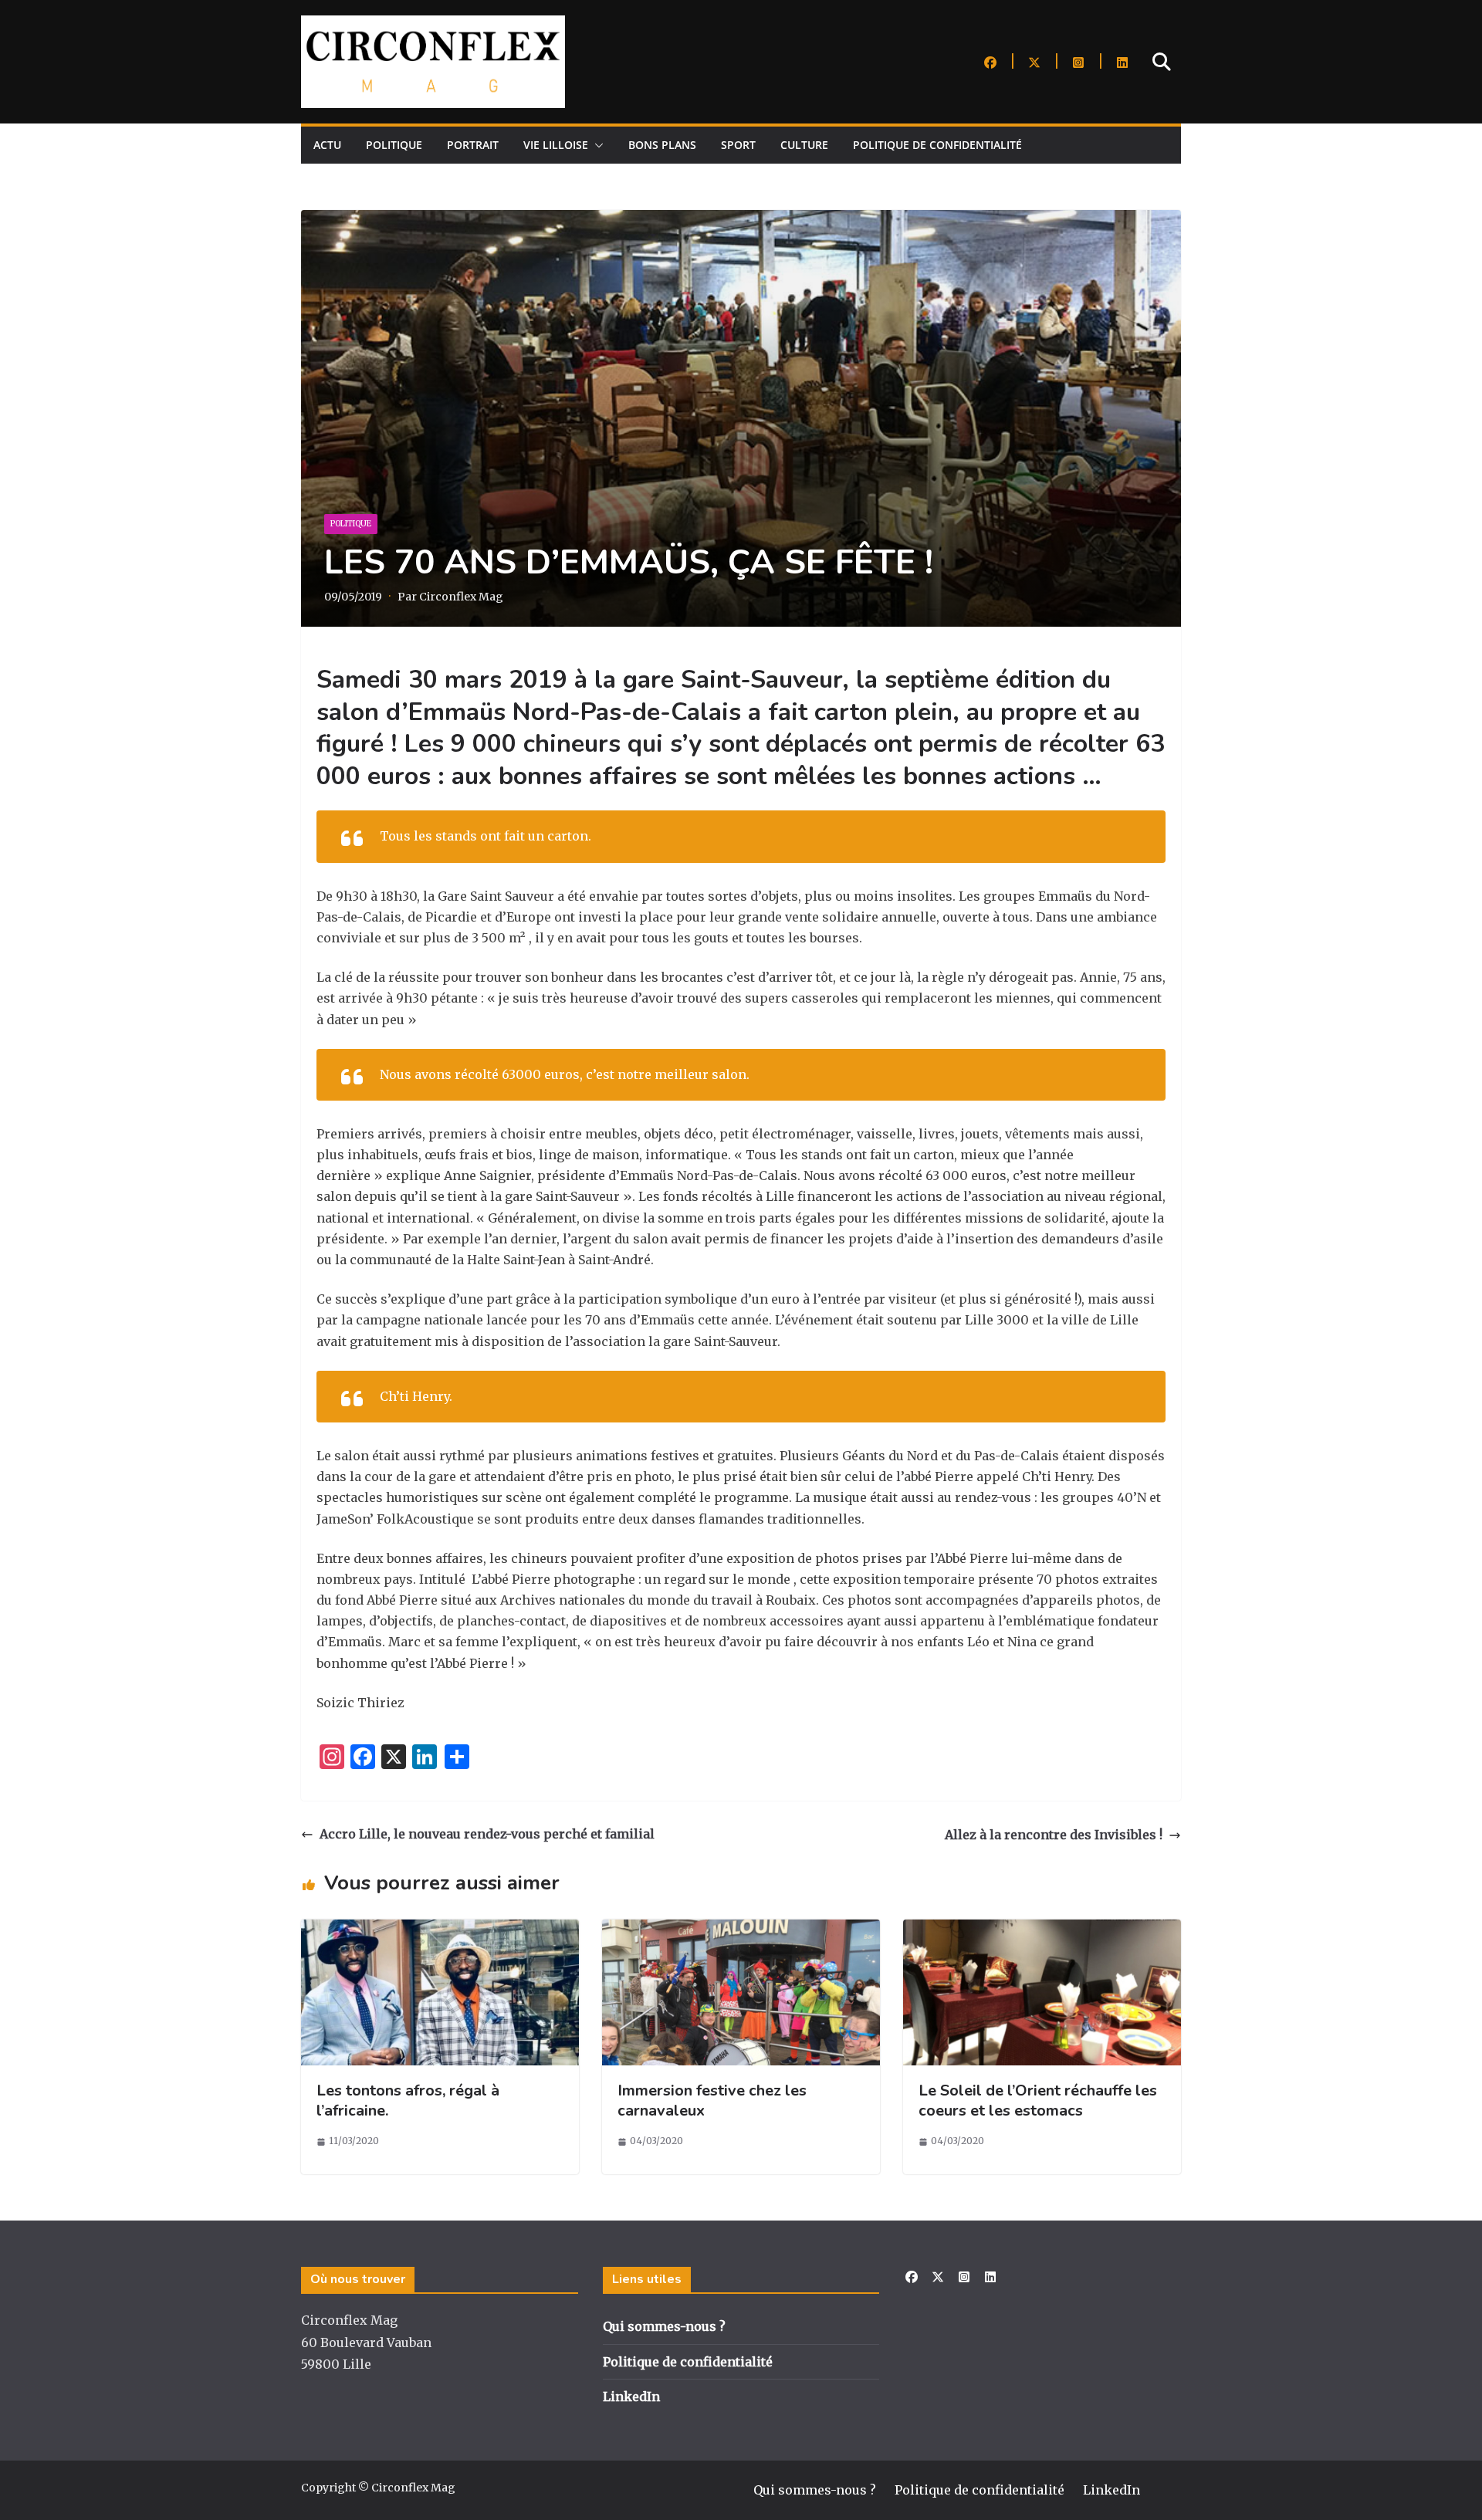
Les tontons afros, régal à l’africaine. (408, 2101)
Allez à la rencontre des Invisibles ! (1054, 1835)
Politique (394, 145)
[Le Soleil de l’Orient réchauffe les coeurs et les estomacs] (1042, 1930)
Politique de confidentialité (937, 145)
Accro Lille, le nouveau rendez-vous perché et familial (487, 1834)
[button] (596, 145)
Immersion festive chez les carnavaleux (712, 2101)
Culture (804, 145)
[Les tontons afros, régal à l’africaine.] (440, 1930)
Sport (738, 145)
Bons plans (662, 145)
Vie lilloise (556, 145)
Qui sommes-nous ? (664, 2326)
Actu (327, 145)
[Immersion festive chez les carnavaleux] (741, 1930)
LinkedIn (631, 2397)
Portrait (473, 145)
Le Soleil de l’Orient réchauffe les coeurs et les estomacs (1038, 2101)
